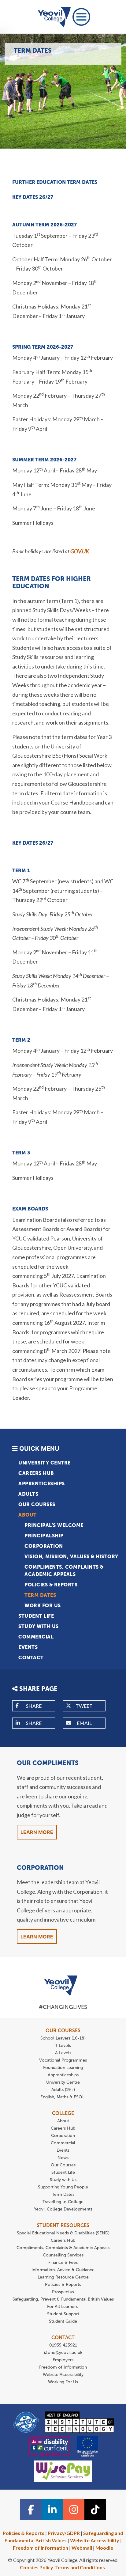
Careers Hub (36, 1473)
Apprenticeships (42, 1484)
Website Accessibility (63, 2375)
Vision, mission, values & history (71, 1557)
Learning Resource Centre (63, 2277)
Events (28, 1647)
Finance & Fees (63, 2262)
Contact (31, 1658)
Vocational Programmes (63, 2060)
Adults (28, 1494)
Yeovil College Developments (63, 2209)
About (28, 1515)
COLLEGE (63, 2113)
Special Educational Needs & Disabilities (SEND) (63, 2233)
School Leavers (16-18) (63, 2038)
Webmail (82, 2548)
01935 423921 (63, 2345)
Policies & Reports (51, 1585)
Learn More (37, 1832)
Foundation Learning (63, 2068)
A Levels (63, 2053)
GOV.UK (80, 551)
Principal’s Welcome (54, 1525)
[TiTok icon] (95, 2510)
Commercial (36, 1637)
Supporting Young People (63, 2187)
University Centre (44, 1463)
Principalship (44, 1536)
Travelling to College (63, 2202)
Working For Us (63, 2382)
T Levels (63, 2046)
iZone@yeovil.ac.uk (63, 2352)
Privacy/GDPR (64, 2533)
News (63, 2158)
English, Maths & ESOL (63, 2097)
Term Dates (40, 1595)
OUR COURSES (63, 2030)
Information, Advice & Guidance (63, 2270)
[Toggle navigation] (81, 17)
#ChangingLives (63, 2007)
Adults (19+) (63, 2090)
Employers (63, 2360)
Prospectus (63, 2292)
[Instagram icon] (74, 2510)
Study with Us (39, 1626)
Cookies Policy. (37, 2567)
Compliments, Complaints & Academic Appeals (64, 1571)
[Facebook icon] (31, 2510)
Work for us (43, 1606)
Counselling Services (63, 2255)
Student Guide (63, 2321)
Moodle (104, 2548)
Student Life (36, 1616)
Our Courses (37, 1504)
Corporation (44, 1546)
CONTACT (63, 2337)
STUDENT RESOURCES (63, 2225)
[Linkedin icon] (52, 2510)
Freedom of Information (63, 2367)
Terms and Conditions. (81, 2567)
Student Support (63, 2314)
